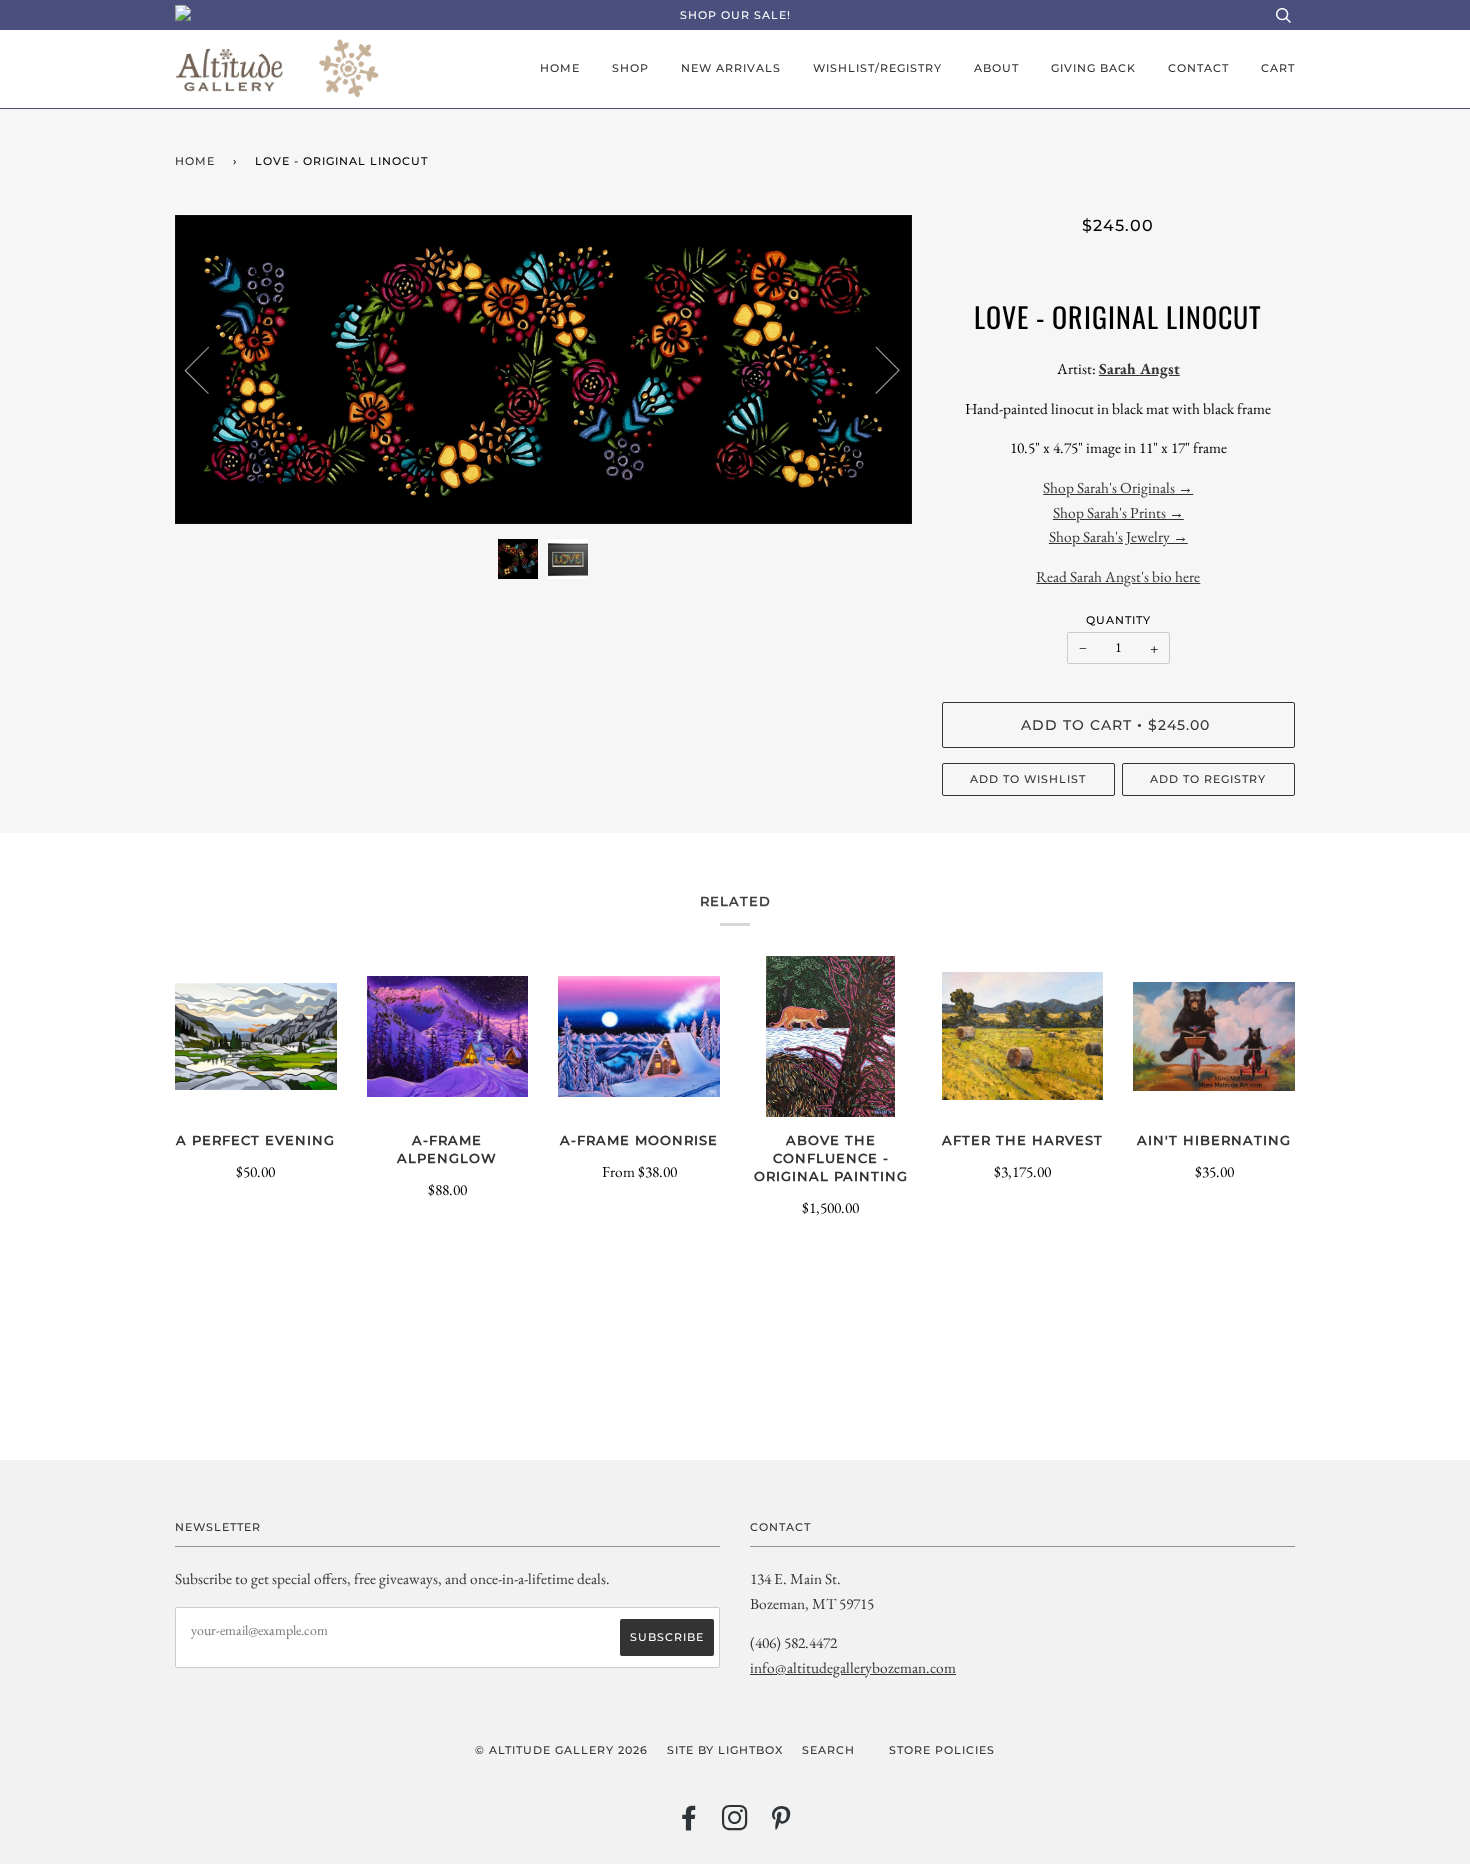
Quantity (1118, 620)
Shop (630, 68)
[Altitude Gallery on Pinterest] (781, 1824)
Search (828, 1750)
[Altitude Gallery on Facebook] (689, 1824)
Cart (1278, 68)
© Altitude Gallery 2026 (561, 1750)
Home (560, 68)
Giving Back (1093, 68)
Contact (1198, 68)
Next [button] (875, 369)
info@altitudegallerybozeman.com (853, 1667)
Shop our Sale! (735, 15)
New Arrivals (731, 68)
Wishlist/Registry (877, 68)
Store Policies (942, 1750)
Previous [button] (209, 369)
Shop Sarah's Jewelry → (1118, 536)
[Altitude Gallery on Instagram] (735, 1824)
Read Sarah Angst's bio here (1118, 576)
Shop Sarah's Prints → (1118, 512)
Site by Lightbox (725, 1750)
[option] (543, 369)
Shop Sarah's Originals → (1118, 487)
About (996, 68)
